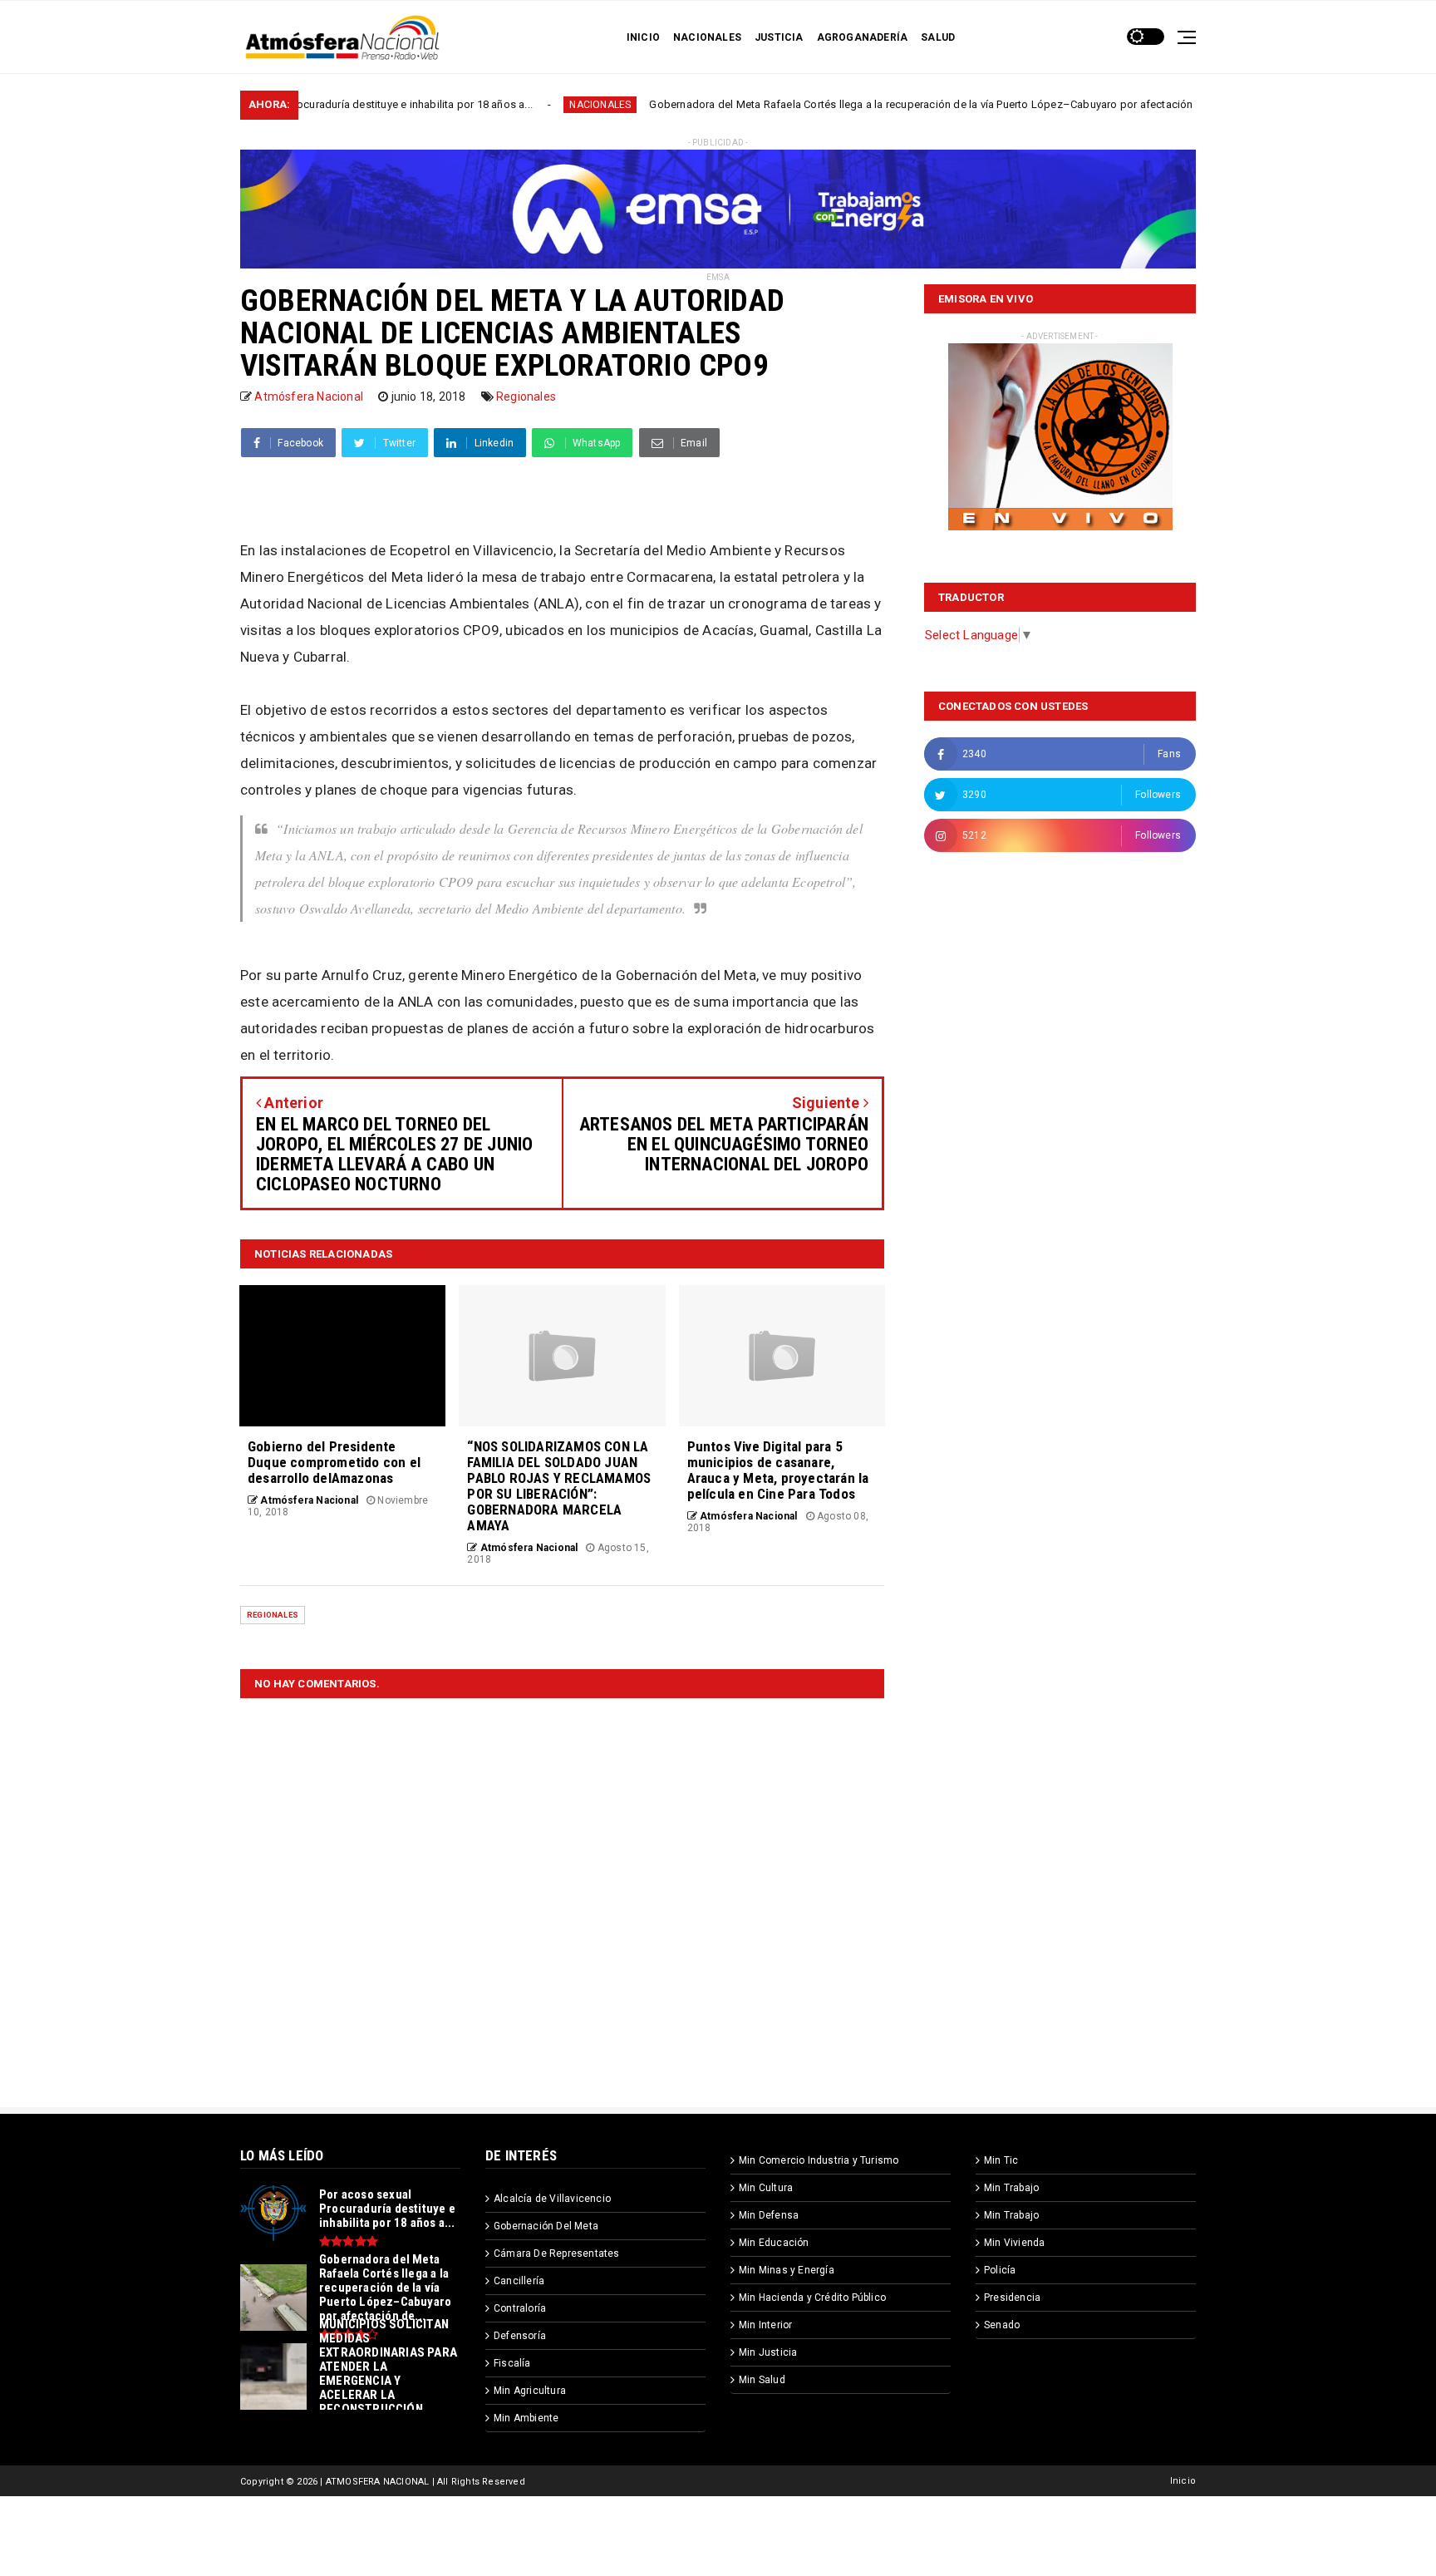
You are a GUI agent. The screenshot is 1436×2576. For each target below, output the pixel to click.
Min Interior (765, 2325)
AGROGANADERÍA (863, 37)
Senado (1002, 2325)
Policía (1000, 2270)
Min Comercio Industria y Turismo (819, 2160)
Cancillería (519, 2281)
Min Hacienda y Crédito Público (812, 2298)
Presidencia (1012, 2298)
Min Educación (774, 2243)
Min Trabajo (1011, 2188)
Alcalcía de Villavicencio (552, 2199)
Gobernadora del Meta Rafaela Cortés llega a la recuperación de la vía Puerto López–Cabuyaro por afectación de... (838, 104)
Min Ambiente (526, 2418)
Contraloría (520, 2308)
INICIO (643, 37)
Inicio (1183, 2481)
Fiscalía (512, 2363)
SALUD (938, 37)
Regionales (526, 396)
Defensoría (520, 2336)
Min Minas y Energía (787, 2270)
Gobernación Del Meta (546, 2226)
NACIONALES (707, 37)
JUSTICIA (779, 37)
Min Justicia (768, 2352)
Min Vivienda (1014, 2243)
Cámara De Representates (557, 2253)
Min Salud (762, 2380)
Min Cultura (766, 2188)
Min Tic (1001, 2160)
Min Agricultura (530, 2391)
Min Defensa (769, 2215)
